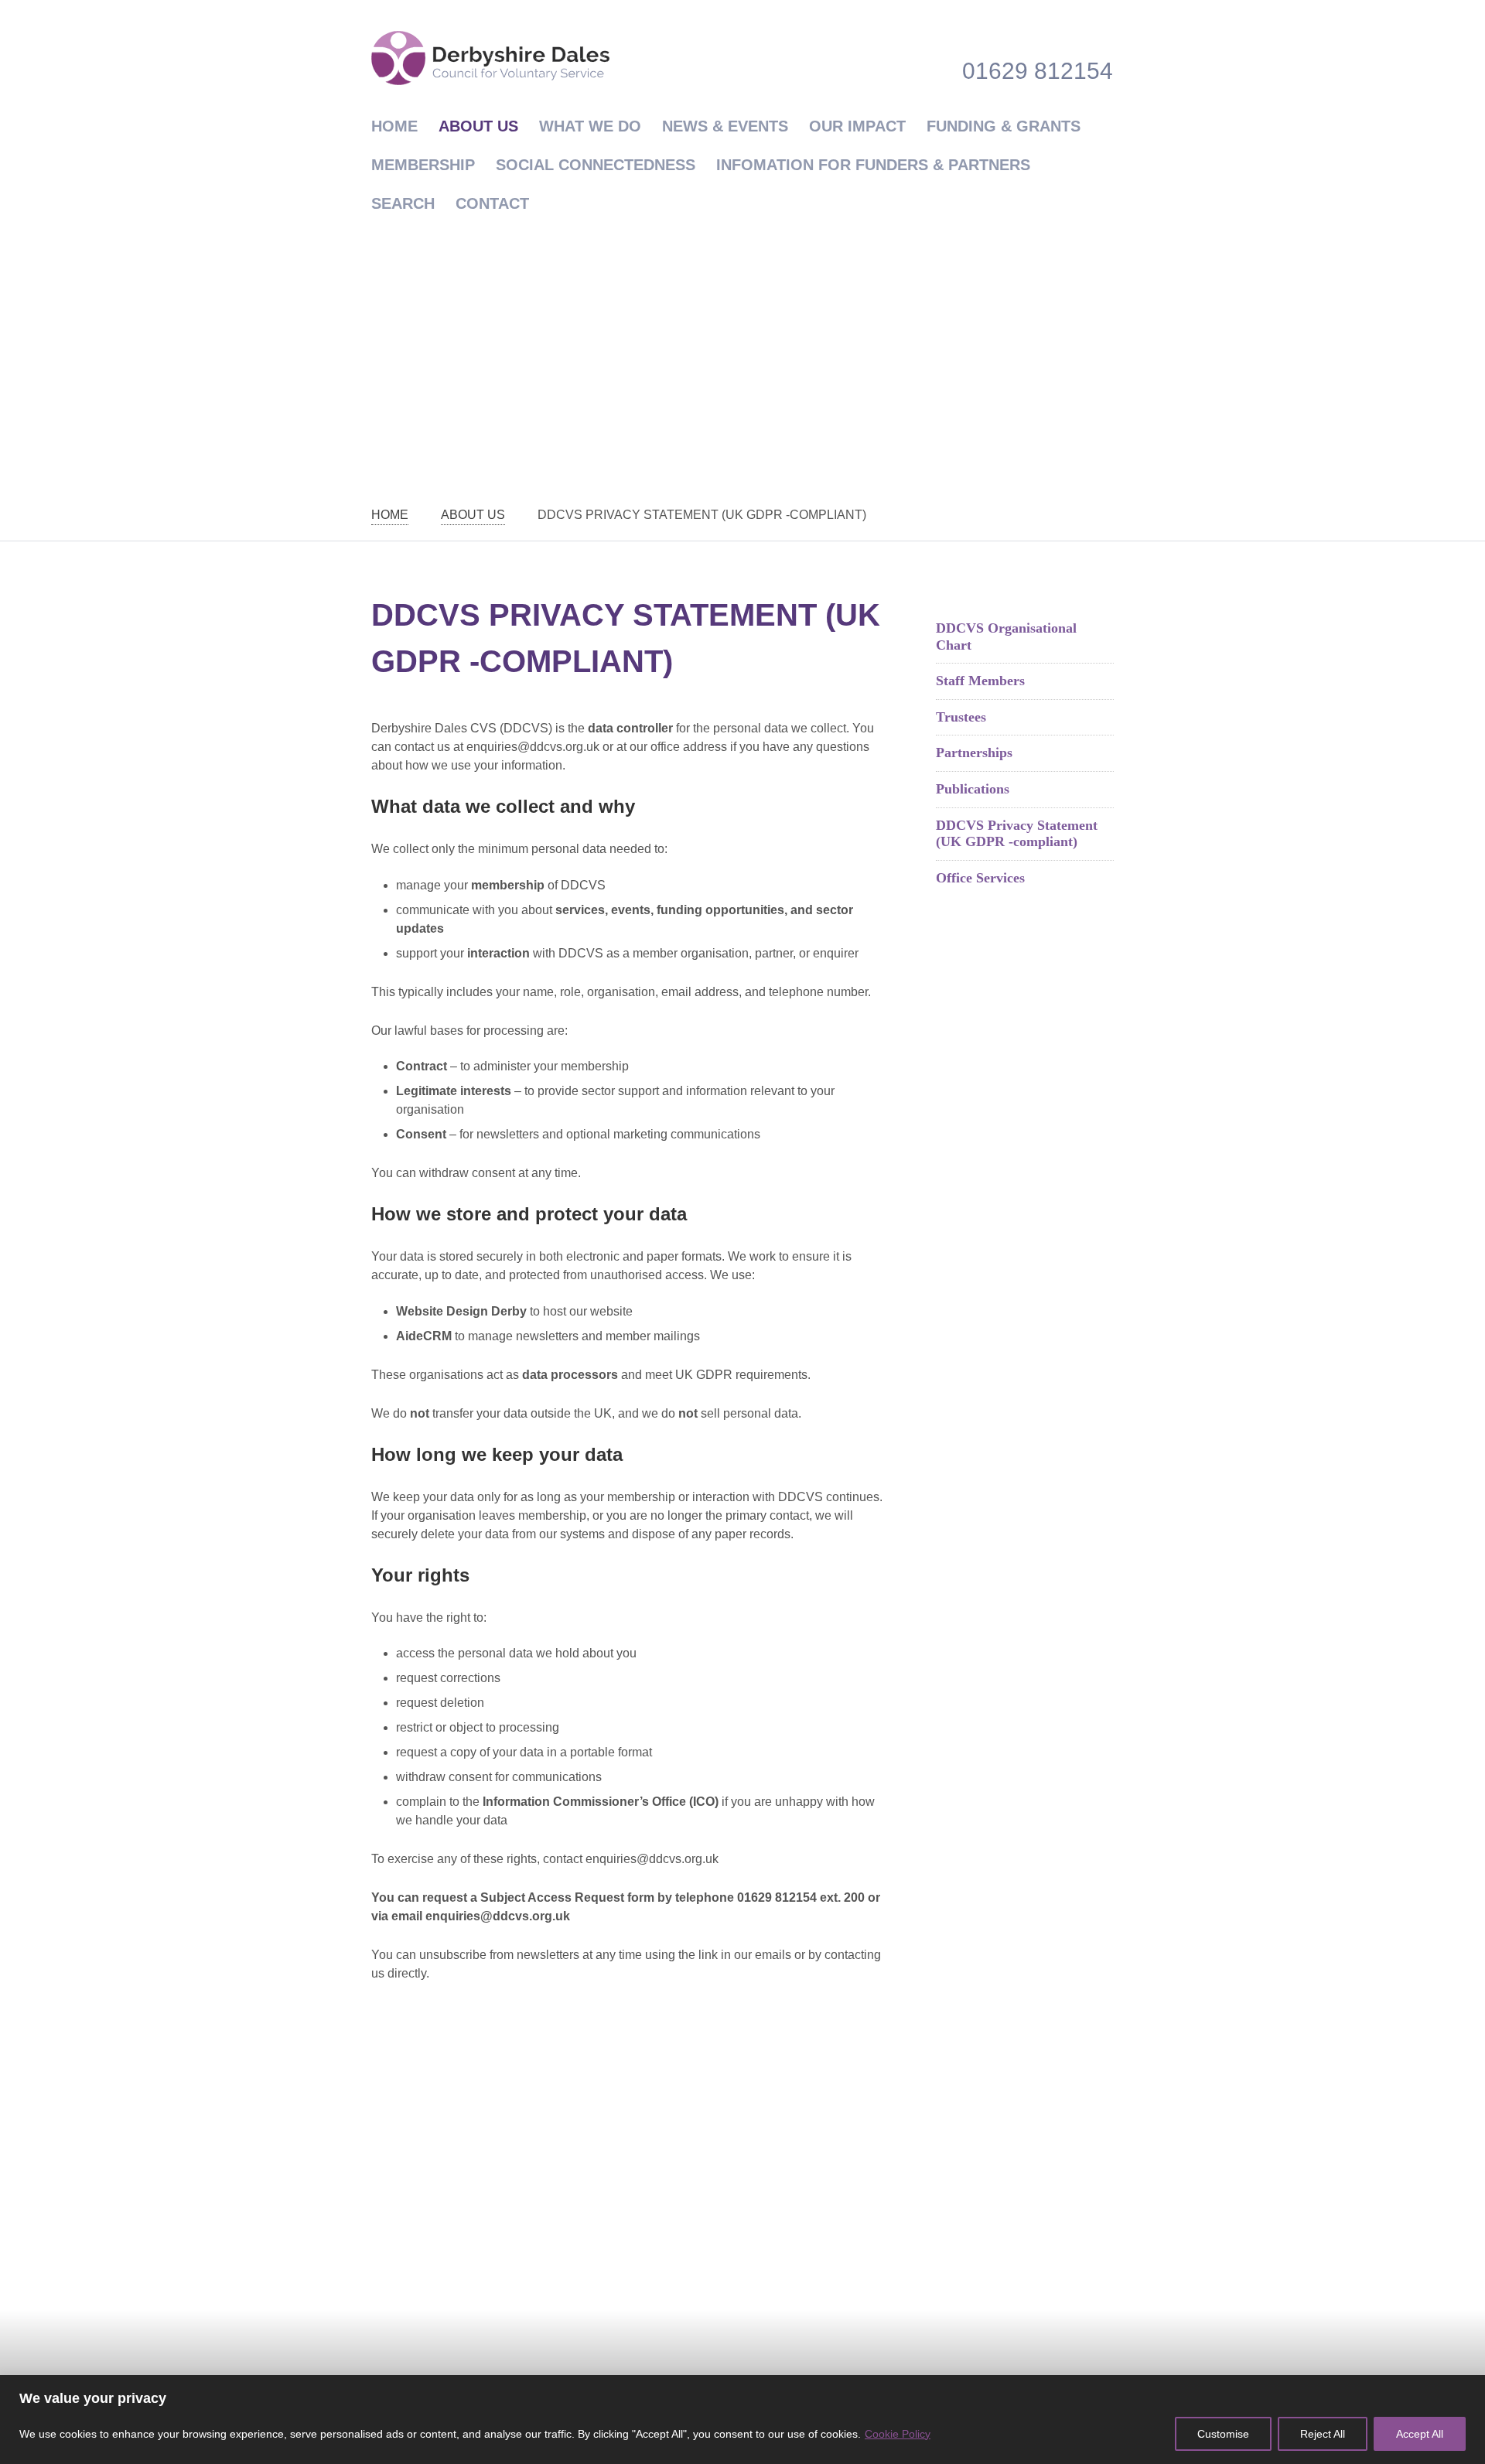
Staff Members (980, 681)
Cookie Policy (898, 2434)
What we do (590, 126)
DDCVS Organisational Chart (1006, 636)
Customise (1223, 2434)
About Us (478, 126)
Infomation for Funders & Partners (873, 165)
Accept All (1420, 2434)
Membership (423, 165)
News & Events (725, 126)
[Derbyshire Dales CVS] (490, 58)
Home (394, 126)
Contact (492, 203)
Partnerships (974, 753)
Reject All (1323, 2434)
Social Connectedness (596, 165)
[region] (742, 2420)
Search (403, 203)
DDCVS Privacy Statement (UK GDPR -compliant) (1017, 834)
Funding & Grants (1004, 126)
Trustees (961, 717)
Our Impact (857, 126)
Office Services (980, 878)
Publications (973, 789)
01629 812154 (1038, 71)
